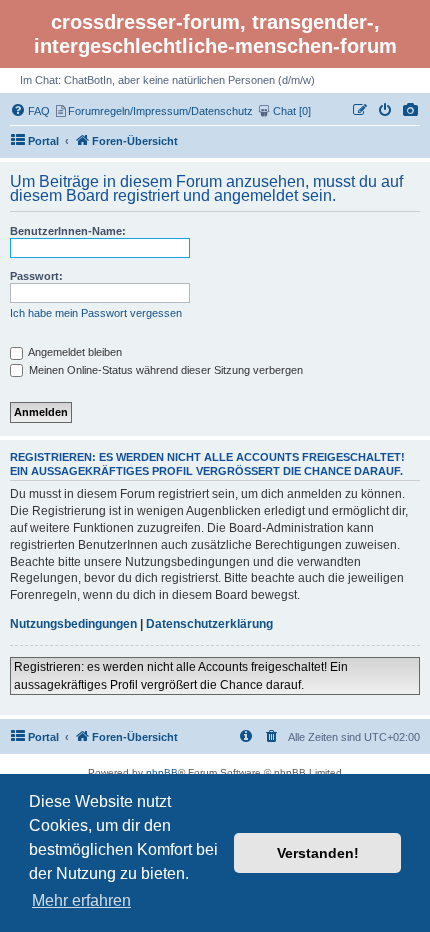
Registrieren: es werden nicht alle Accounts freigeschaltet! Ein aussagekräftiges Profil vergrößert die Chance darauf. (181, 676)
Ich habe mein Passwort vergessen (96, 313)
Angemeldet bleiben (74, 352)
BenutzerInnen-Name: (68, 231)
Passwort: (36, 276)
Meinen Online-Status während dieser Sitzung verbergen (164, 370)
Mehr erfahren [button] (81, 900)
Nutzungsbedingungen (73, 624)
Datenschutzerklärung (209, 624)
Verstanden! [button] (318, 853)
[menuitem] (411, 111)
